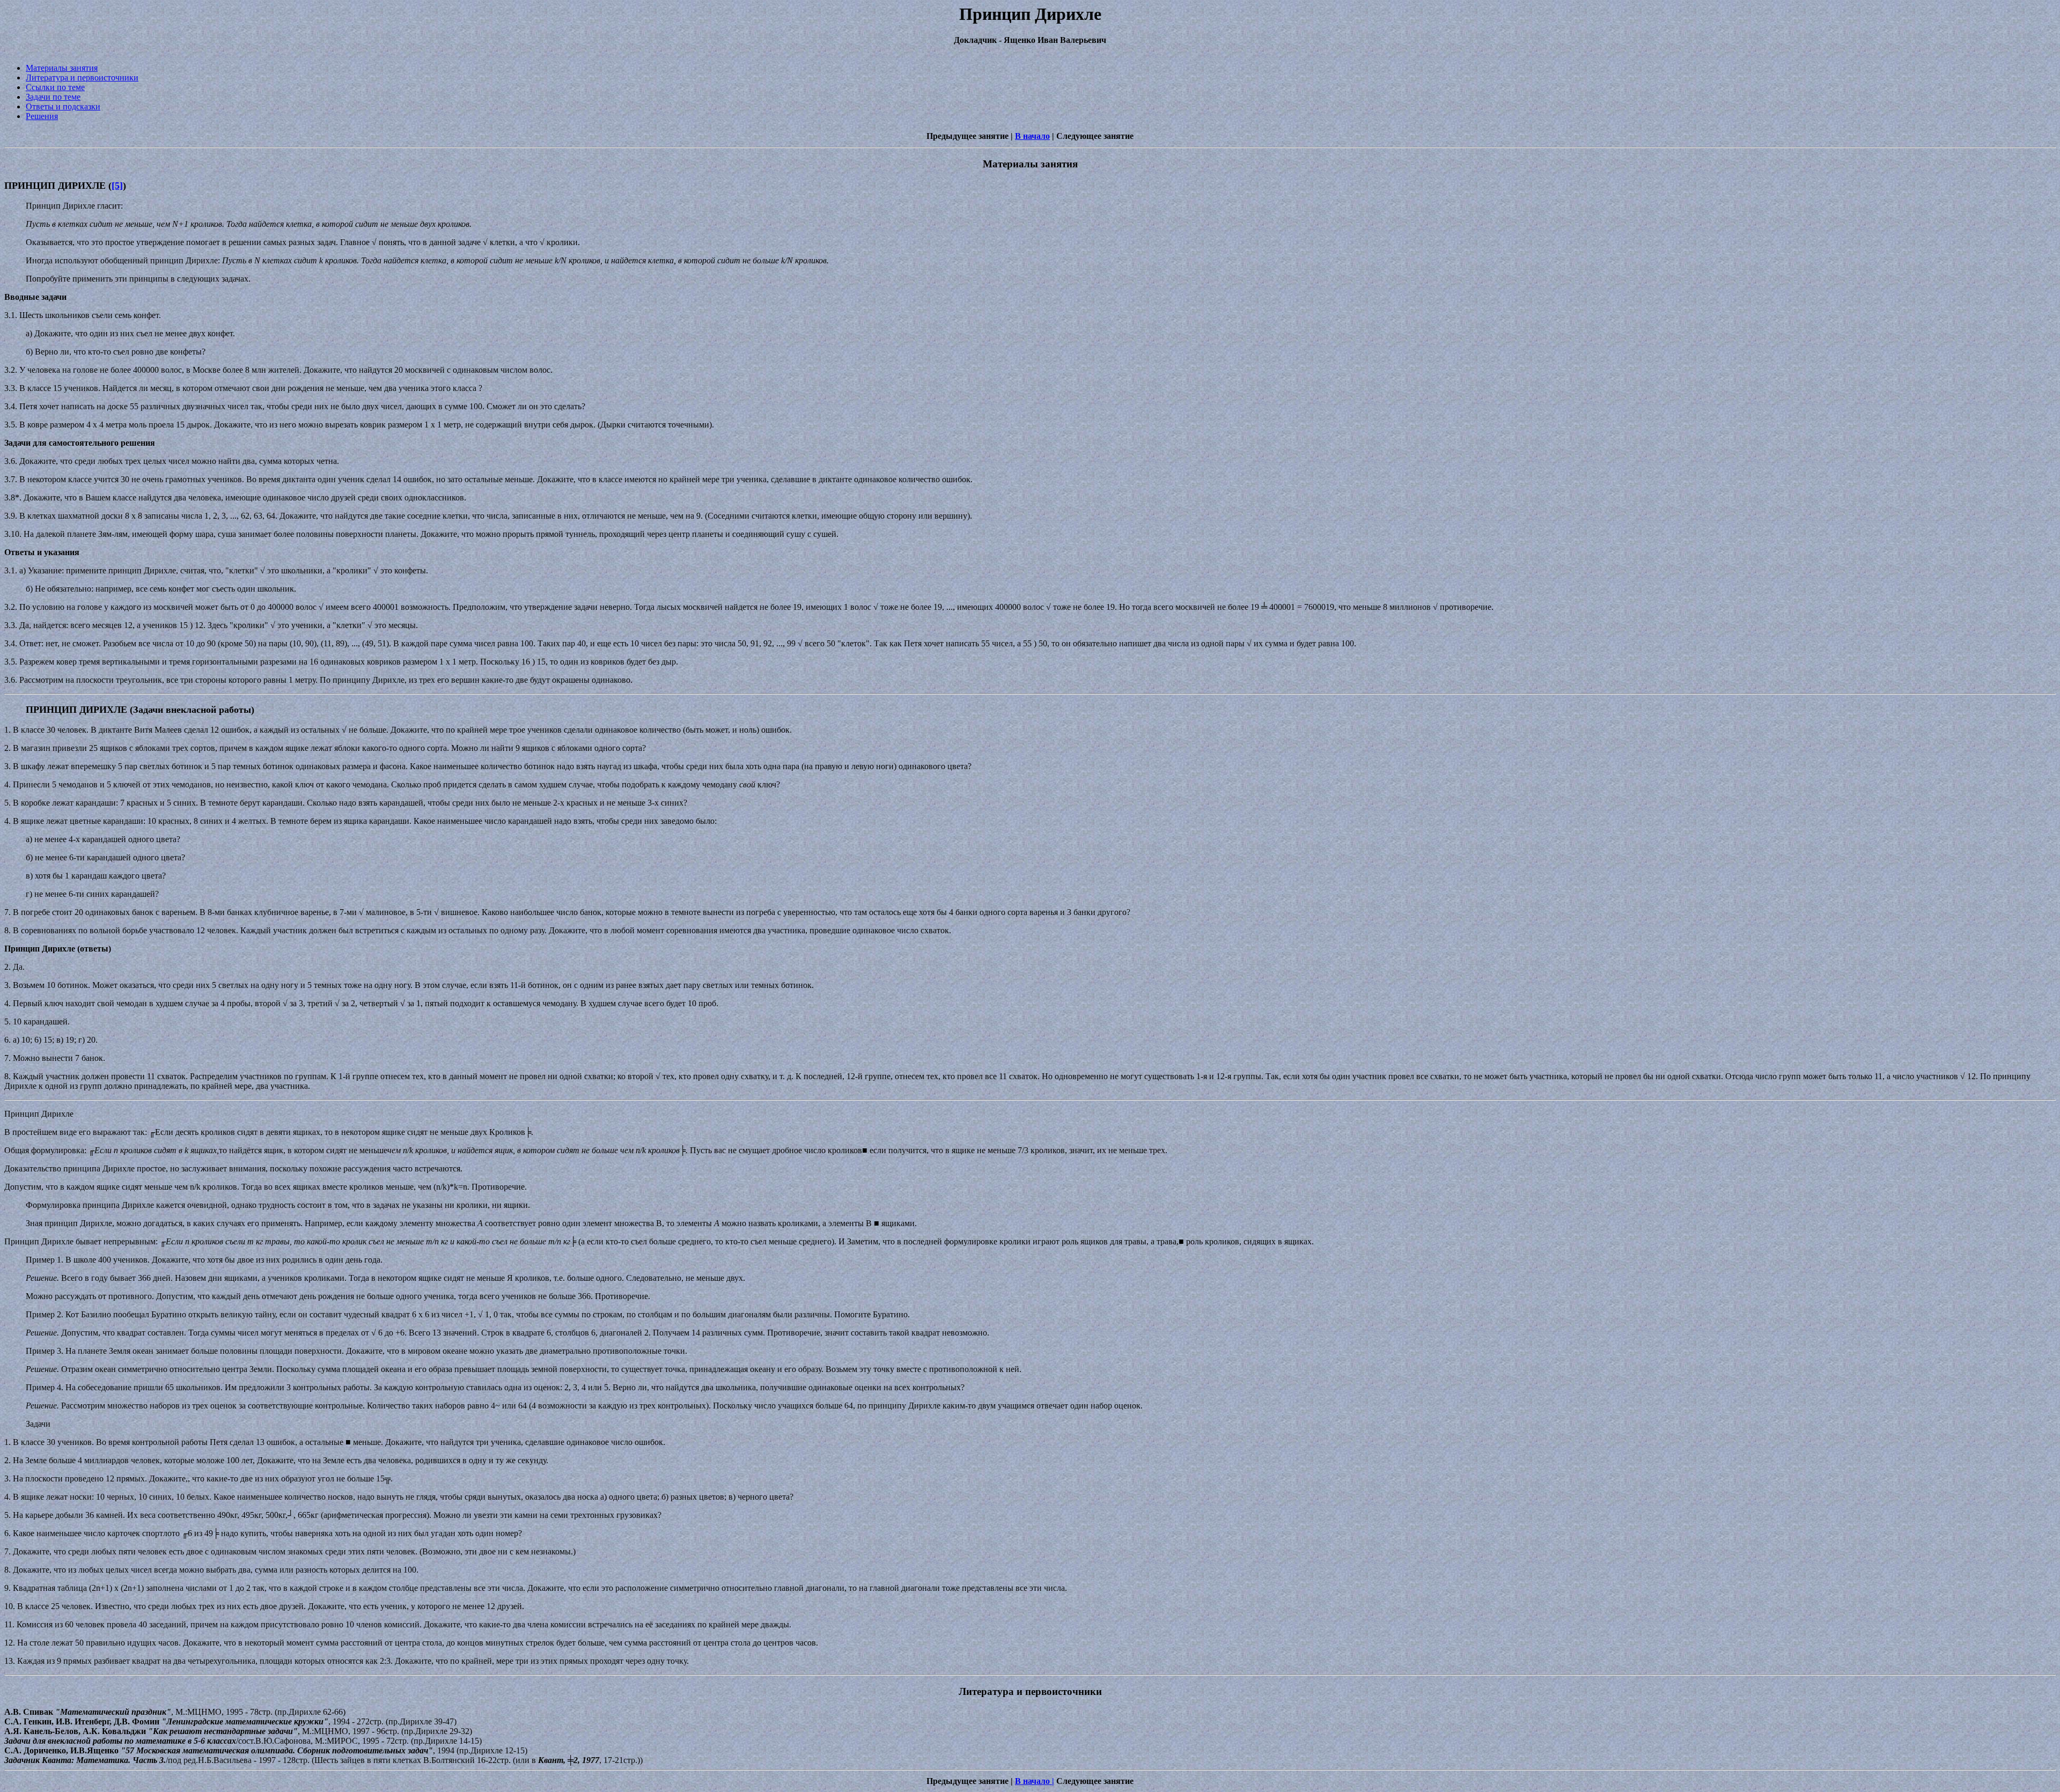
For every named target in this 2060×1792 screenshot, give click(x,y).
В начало (1032, 136)
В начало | (1035, 1781)
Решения (42, 116)
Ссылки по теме (55, 87)
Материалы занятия (62, 68)
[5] (117, 186)
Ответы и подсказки (63, 106)
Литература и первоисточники (82, 78)
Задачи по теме (53, 97)
